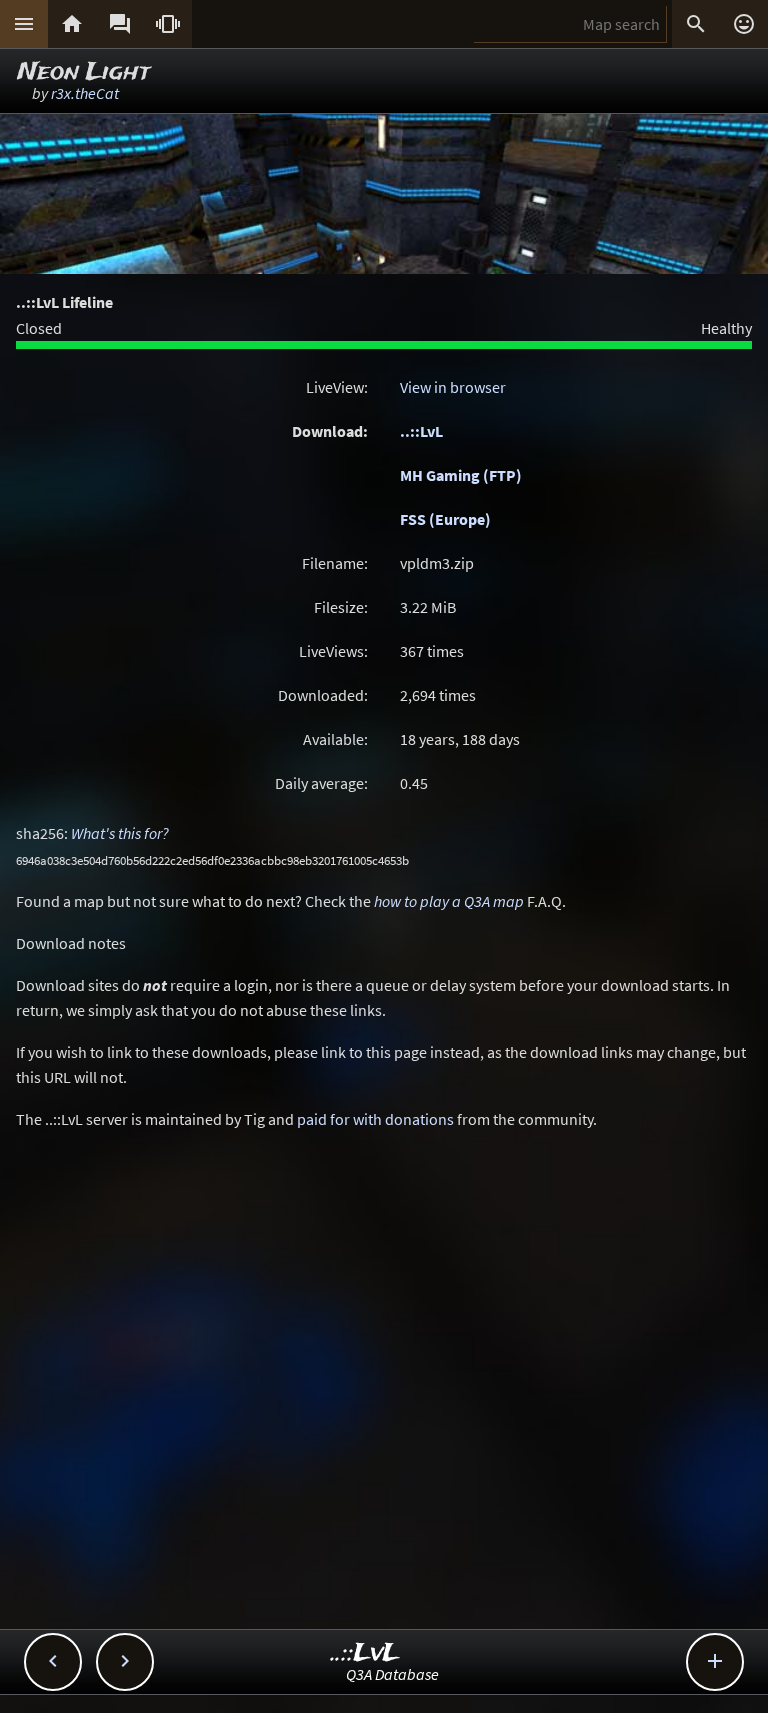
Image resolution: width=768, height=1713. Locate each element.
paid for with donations (375, 1119)
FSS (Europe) (445, 519)
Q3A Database (392, 1674)
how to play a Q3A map (449, 901)
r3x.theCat (85, 93)
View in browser (453, 387)
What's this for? (120, 833)
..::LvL (421, 431)
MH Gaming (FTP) (461, 475)
